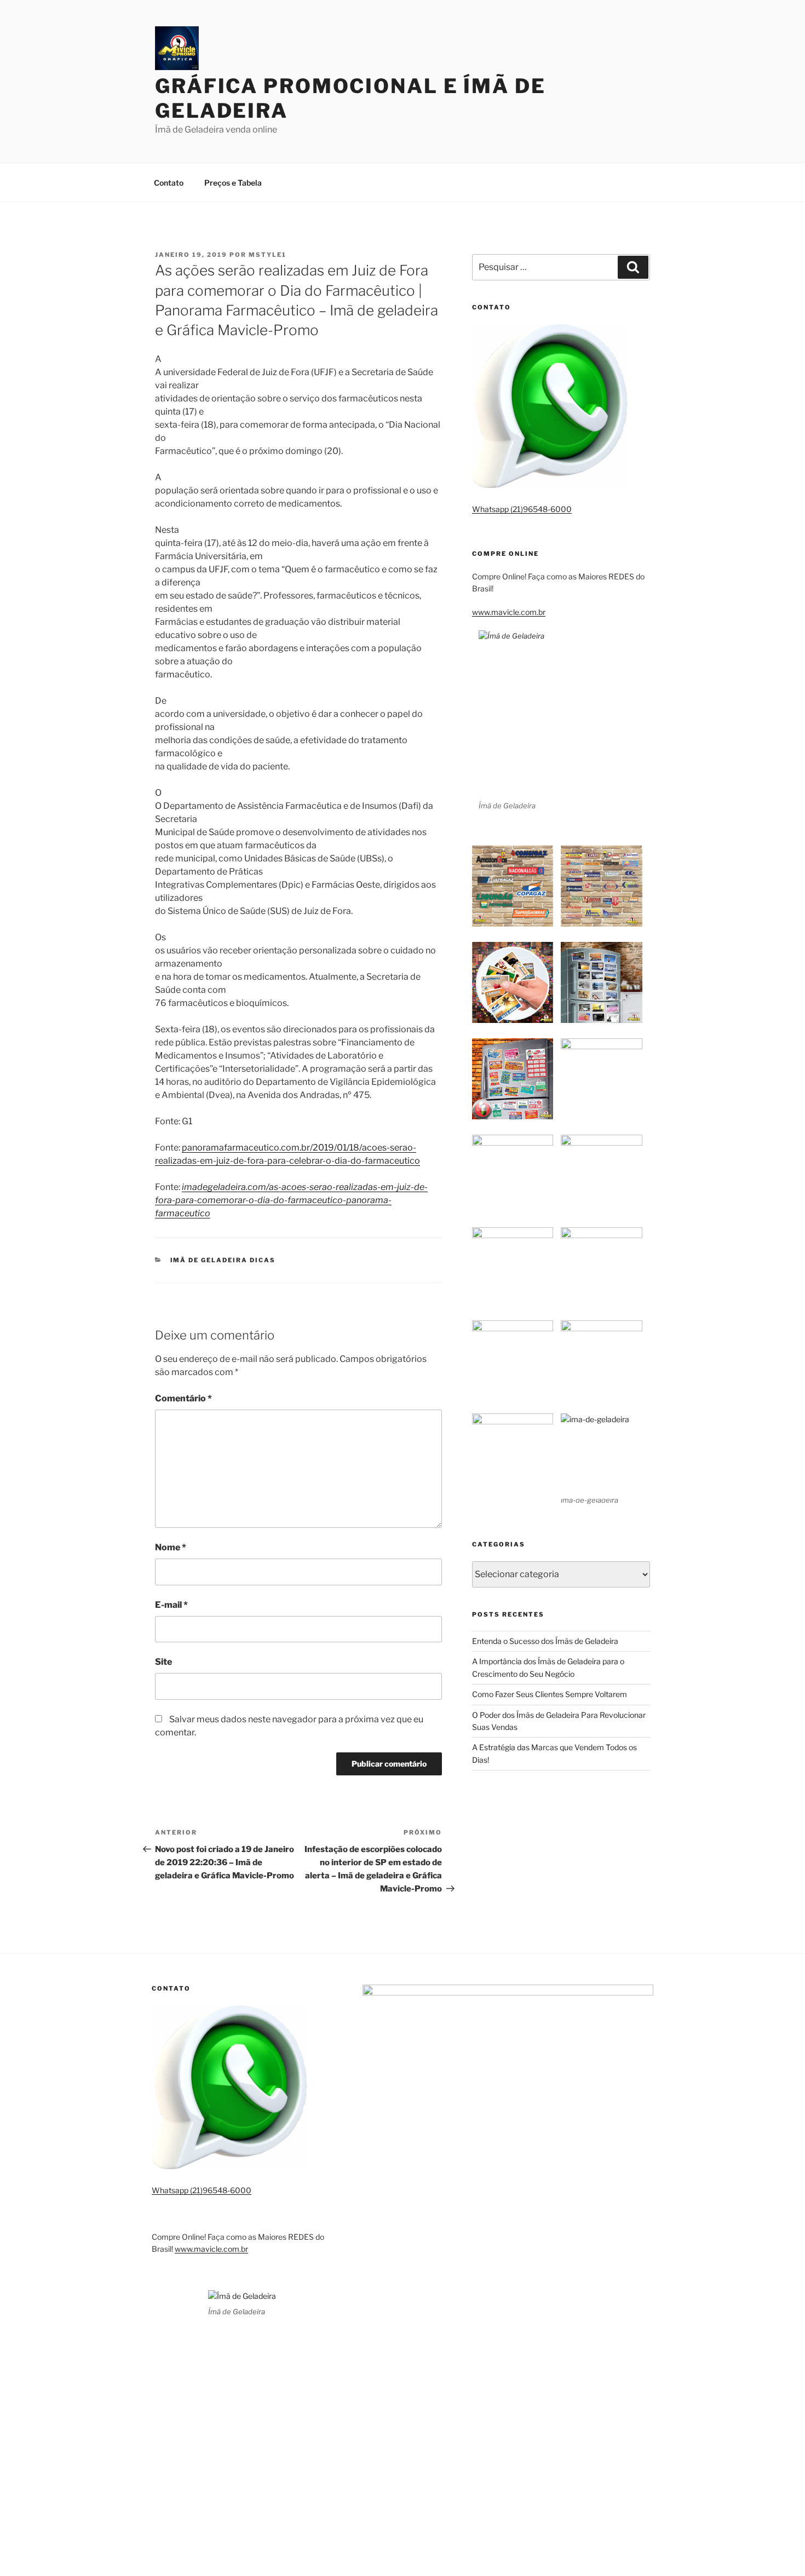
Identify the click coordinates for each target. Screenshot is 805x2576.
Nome (171, 1547)
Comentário (183, 1398)
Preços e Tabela (233, 183)
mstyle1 (268, 255)
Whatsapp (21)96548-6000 (522, 509)
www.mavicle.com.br (509, 612)
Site (163, 1662)
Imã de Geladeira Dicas (223, 1260)
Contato (169, 183)
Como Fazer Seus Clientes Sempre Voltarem (550, 1694)
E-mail (171, 1605)
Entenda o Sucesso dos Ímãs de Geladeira (545, 1641)
